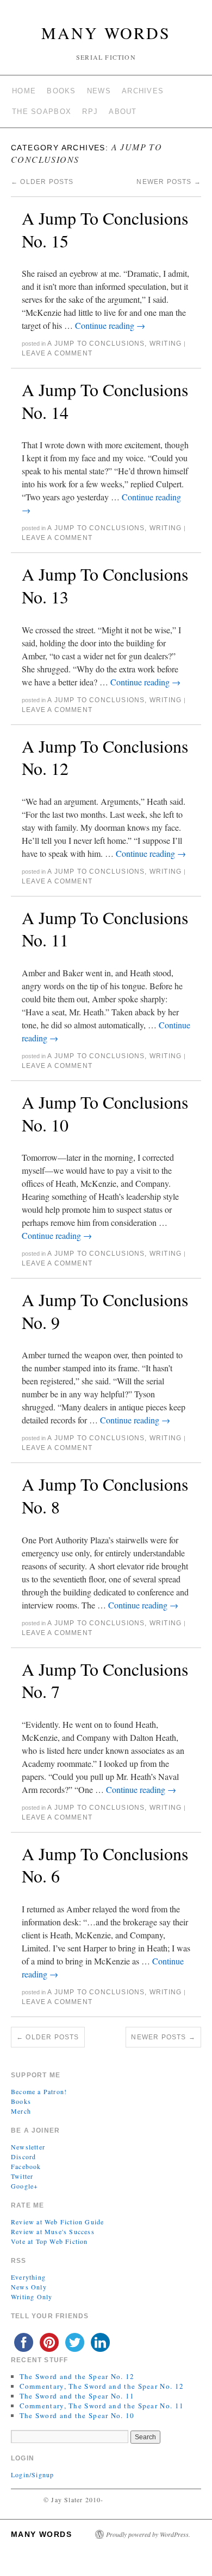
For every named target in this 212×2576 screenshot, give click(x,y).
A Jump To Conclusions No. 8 (105, 1495)
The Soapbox (42, 112)
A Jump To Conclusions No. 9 (105, 1311)
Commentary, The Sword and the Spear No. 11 (102, 2406)
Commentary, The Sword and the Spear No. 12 (102, 2386)
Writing (166, 344)
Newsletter (28, 2147)
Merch (21, 2111)
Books (61, 91)
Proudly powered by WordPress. (148, 2534)
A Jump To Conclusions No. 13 (105, 585)
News (99, 91)
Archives (143, 91)
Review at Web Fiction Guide (57, 2222)
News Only (29, 2287)
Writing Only (32, 2297)
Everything (28, 2277)
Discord (23, 2157)
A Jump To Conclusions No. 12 (105, 757)
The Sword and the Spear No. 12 (77, 2376)
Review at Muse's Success (53, 2231)
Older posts (42, 182)
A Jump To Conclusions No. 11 (105, 929)
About (123, 112)
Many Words (106, 33)
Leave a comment (57, 353)
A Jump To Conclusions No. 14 (105, 401)
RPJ (90, 112)
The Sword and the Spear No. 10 (77, 2415)
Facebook (26, 2166)
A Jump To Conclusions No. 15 (105, 229)
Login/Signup (32, 2475)
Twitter (22, 2176)
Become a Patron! (39, 2091)
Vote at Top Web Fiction (49, 2241)
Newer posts (169, 182)
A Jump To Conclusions (96, 344)
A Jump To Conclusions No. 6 (105, 1865)
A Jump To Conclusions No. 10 (105, 1113)
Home (24, 91)
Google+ (24, 2186)
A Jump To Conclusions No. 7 (105, 1680)
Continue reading (110, 325)
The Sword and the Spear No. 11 (77, 2396)
